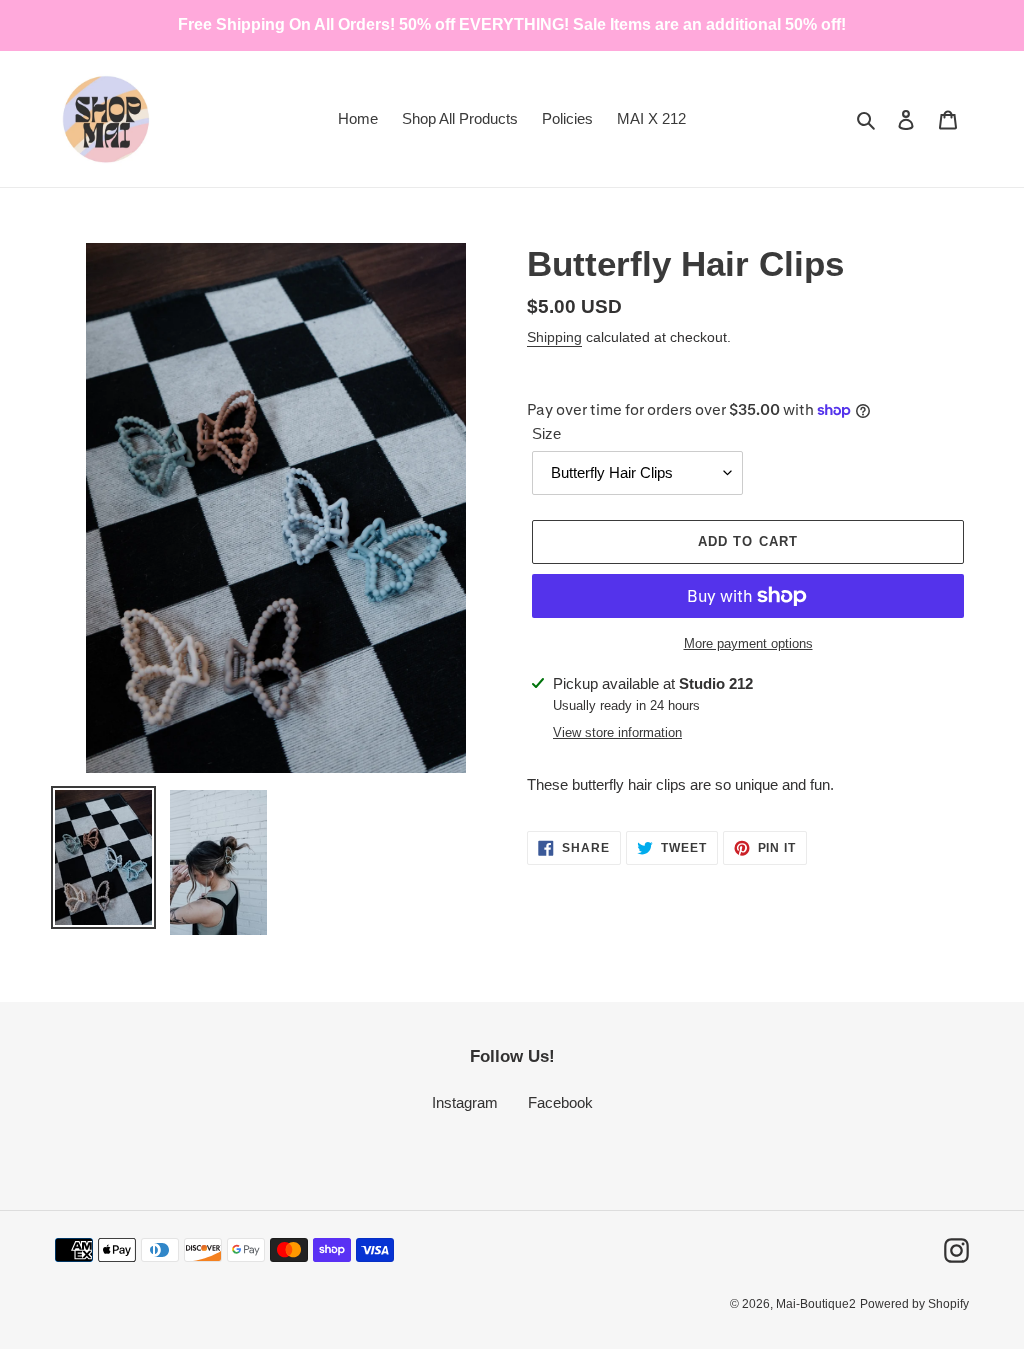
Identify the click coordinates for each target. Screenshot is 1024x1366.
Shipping (554, 337)
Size (546, 433)
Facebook (560, 1102)
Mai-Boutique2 (816, 1304)
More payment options (748, 643)
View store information (617, 732)
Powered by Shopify (914, 1304)
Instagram (465, 1102)
